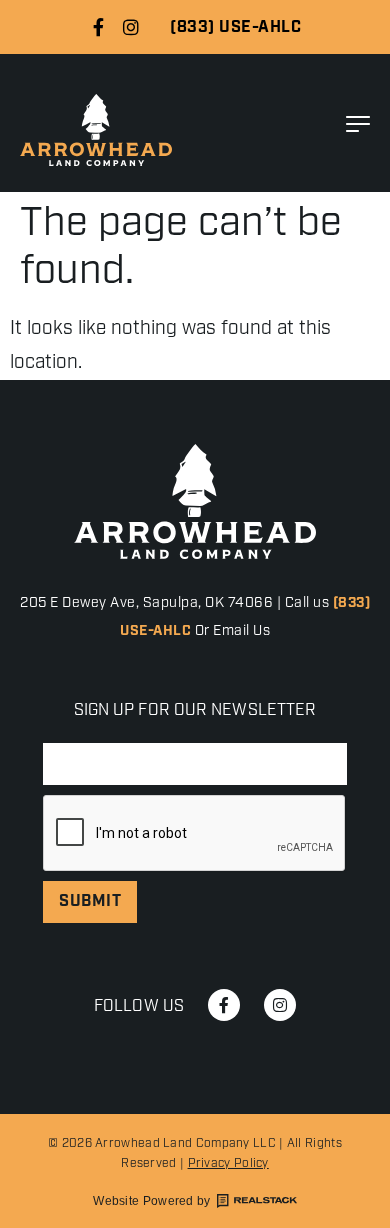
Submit (90, 901)
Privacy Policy (228, 1163)
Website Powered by (151, 1201)
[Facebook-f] (98, 27)
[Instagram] (131, 27)
